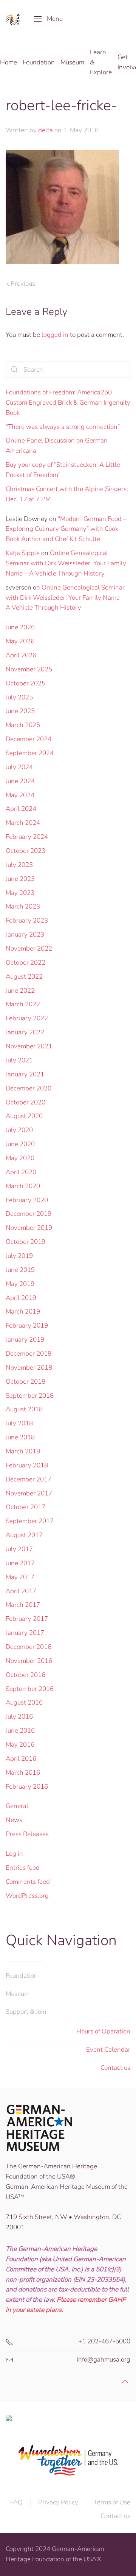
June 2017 (20, 1563)
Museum (18, 1994)
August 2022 (24, 977)
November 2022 (29, 949)
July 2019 (19, 1256)
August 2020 (24, 1116)
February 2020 (27, 1200)
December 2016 (29, 1647)
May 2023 (20, 893)
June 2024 (20, 781)
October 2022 (25, 963)
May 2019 (20, 1284)
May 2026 (20, 641)
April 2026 (21, 655)
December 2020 (29, 1088)
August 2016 (24, 1702)
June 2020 (20, 1144)
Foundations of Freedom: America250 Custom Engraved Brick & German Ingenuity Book (68, 403)
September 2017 (30, 1521)
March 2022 (23, 1004)
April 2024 (21, 809)
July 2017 (19, 1549)
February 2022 (27, 1018)
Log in (14, 1854)
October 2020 (25, 1102)
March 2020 (23, 1186)
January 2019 (25, 1340)
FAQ (16, 2502)
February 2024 (27, 837)
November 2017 (29, 1493)
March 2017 (23, 1605)
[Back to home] (14, 19)
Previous (23, 284)
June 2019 (20, 1270)
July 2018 (19, 1423)
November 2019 (29, 1228)
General (17, 1806)
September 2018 (30, 1396)
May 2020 (20, 1158)
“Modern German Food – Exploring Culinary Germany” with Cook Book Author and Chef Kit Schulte (66, 529)
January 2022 (25, 1032)
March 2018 (23, 1451)
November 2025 (29, 669)
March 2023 (23, 906)
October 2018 (25, 1382)
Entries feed (23, 1868)
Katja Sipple (23, 553)
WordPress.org (27, 1896)
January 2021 (25, 1074)
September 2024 (30, 753)
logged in (55, 335)
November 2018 (29, 1368)
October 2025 (25, 683)
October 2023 (25, 851)
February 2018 (27, 1465)
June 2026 (20, 627)
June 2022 (20, 991)
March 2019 (23, 1311)
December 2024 (29, 739)
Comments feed (28, 1882)
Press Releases (27, 1834)
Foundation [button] (39, 62)
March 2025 (23, 725)
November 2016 (29, 1661)
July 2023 (19, 865)
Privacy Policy (58, 2502)
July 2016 (19, 1717)
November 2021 (29, 1046)
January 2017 (25, 1633)
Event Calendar (108, 2050)
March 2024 (23, 823)
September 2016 (30, 1689)
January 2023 (25, 935)
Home (8, 62)
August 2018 (24, 1409)
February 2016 (27, 1787)
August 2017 (24, 1535)
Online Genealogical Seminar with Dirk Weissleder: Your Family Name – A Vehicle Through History (66, 563)
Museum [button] (72, 62)
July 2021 (19, 1060)
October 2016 (25, 1675)
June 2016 (20, 1731)
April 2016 (21, 1759)
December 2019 (29, 1214)
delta (46, 130)
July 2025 (19, 697)
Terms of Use (112, 2502)
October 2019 (25, 1242)
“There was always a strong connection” (63, 427)
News (14, 1820)
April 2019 (21, 1298)
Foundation (22, 1976)
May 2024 (20, 795)
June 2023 (20, 879)
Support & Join (26, 2012)
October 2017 (25, 1507)
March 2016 (23, 1773)
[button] (48, 19)
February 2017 (27, 1619)
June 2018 (20, 1437)
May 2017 (20, 1577)
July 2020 (19, 1130)
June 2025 (20, 711)
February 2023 (27, 920)
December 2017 (29, 1479)
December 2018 (29, 1354)
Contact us (115, 2068)
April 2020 (21, 1172)
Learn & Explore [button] (101, 62)
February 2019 (27, 1326)
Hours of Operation (103, 2031)
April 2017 (21, 1591)
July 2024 (19, 767)
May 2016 (20, 1745)
